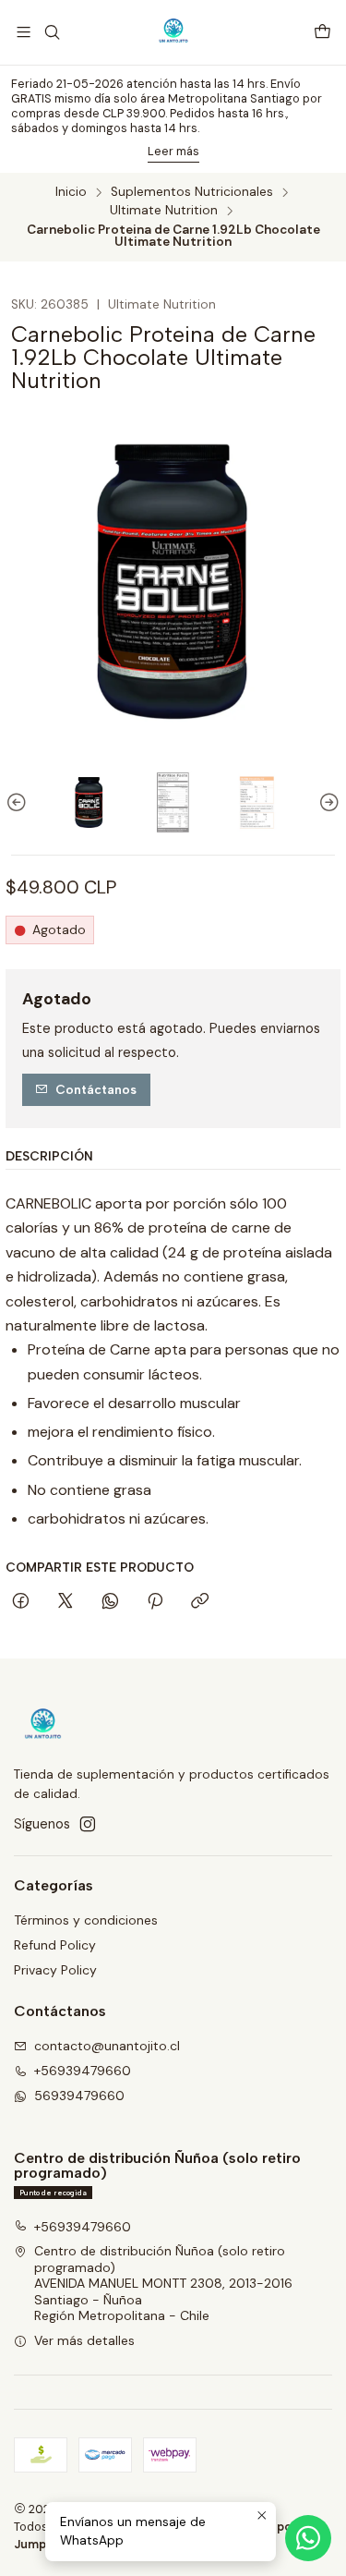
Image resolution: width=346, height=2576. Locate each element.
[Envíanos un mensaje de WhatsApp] (308, 2538)
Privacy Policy (55, 1970)
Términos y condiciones (86, 1920)
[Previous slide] (19, 802)
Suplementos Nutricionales (192, 192)
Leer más (173, 151)
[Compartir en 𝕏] (66, 1602)
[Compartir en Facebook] (21, 1602)
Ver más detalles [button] (84, 2340)
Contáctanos (96, 1089)
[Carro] (322, 33)
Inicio (71, 192)
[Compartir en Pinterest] (155, 1602)
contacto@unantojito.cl (107, 2046)
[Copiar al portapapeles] (200, 1602)
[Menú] (24, 32)
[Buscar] (51, 32)
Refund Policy (55, 1945)
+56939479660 (83, 2071)
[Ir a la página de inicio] (173, 32)
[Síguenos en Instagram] (88, 1824)
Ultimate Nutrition (164, 211)
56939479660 (79, 2096)
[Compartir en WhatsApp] (110, 1602)
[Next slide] (327, 802)
